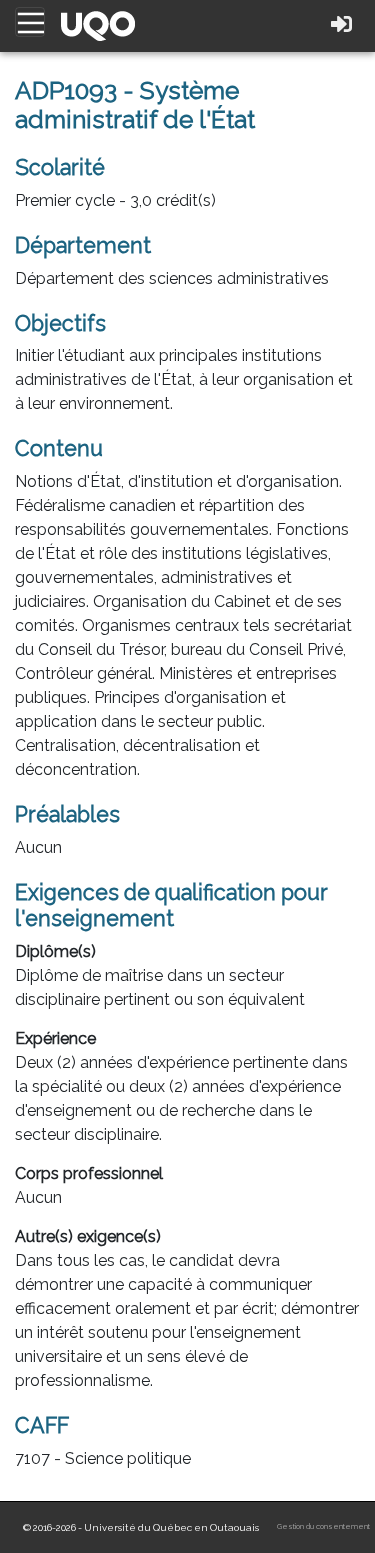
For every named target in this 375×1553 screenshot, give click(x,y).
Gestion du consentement (323, 1526)
